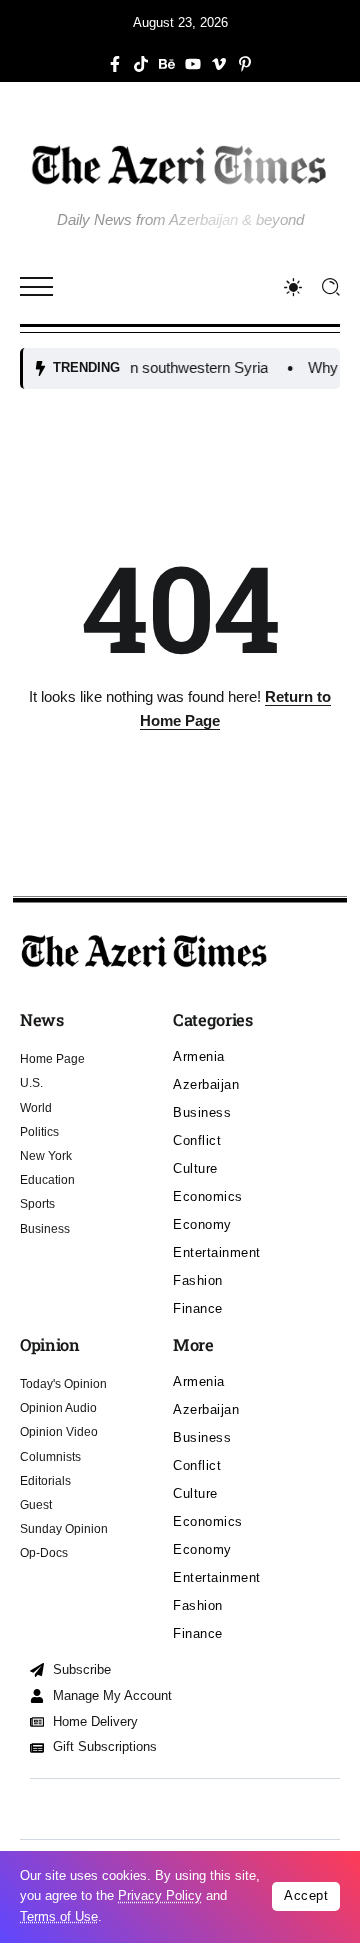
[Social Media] (115, 64)
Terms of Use (59, 1916)
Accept (306, 1895)
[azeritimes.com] (180, 164)
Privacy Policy (160, 1895)
